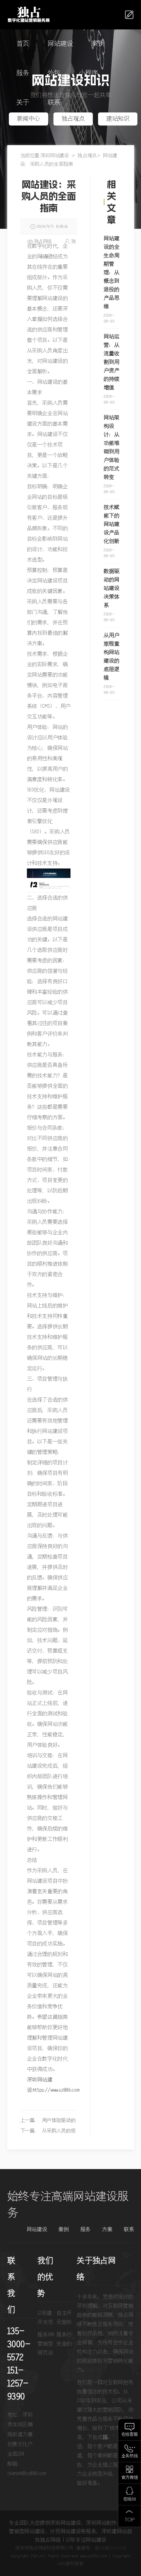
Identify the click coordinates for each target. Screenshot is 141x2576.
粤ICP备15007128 (110, 2548)
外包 (54, 73)
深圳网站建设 (55, 156)
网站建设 (60, 44)
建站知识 (118, 119)
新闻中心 (29, 119)
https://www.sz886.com (56, 2090)
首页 (23, 44)
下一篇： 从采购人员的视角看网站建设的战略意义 (48, 2132)
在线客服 (130, 2435)
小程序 (88, 73)
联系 (54, 103)
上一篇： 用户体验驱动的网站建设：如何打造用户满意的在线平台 (48, 2122)
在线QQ (130, 2499)
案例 (98, 44)
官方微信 (130, 2478)
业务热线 (130, 2456)
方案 (107, 2230)
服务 (23, 73)
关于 (23, 103)
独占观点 (73, 119)
